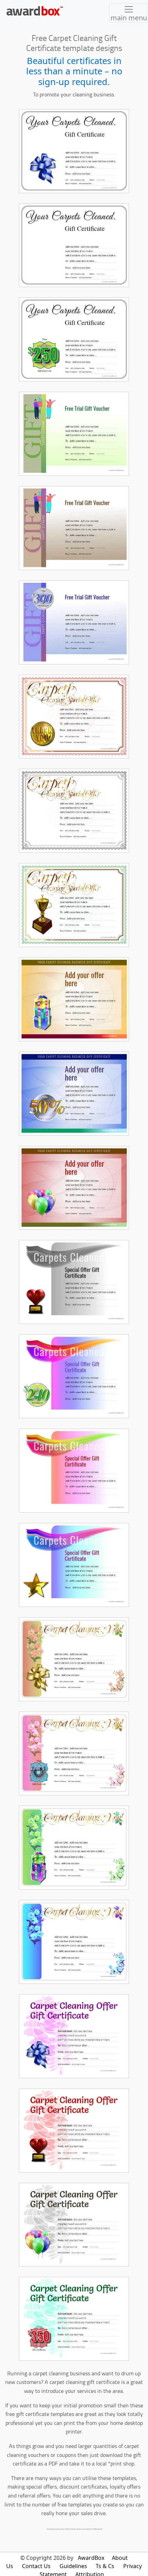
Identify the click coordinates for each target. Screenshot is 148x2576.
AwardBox (91, 2558)
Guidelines (73, 2566)
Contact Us (36, 2566)
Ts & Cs (105, 2566)
